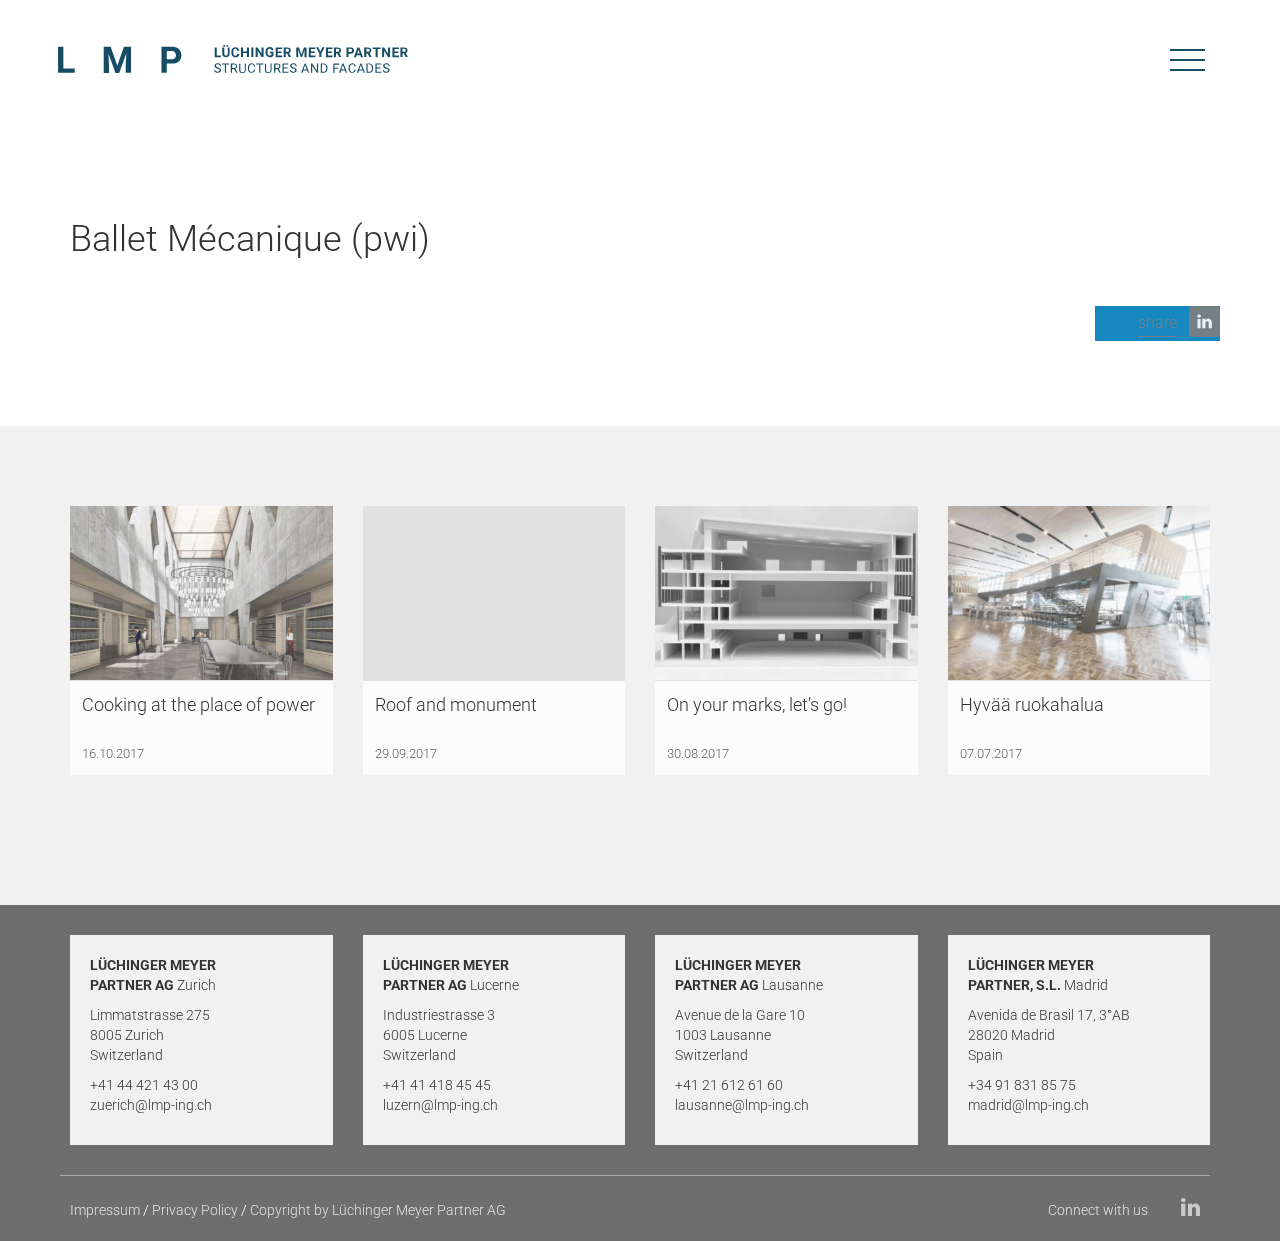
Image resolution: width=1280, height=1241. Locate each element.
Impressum (105, 1210)
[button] (1157, 323)
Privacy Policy (195, 1210)
